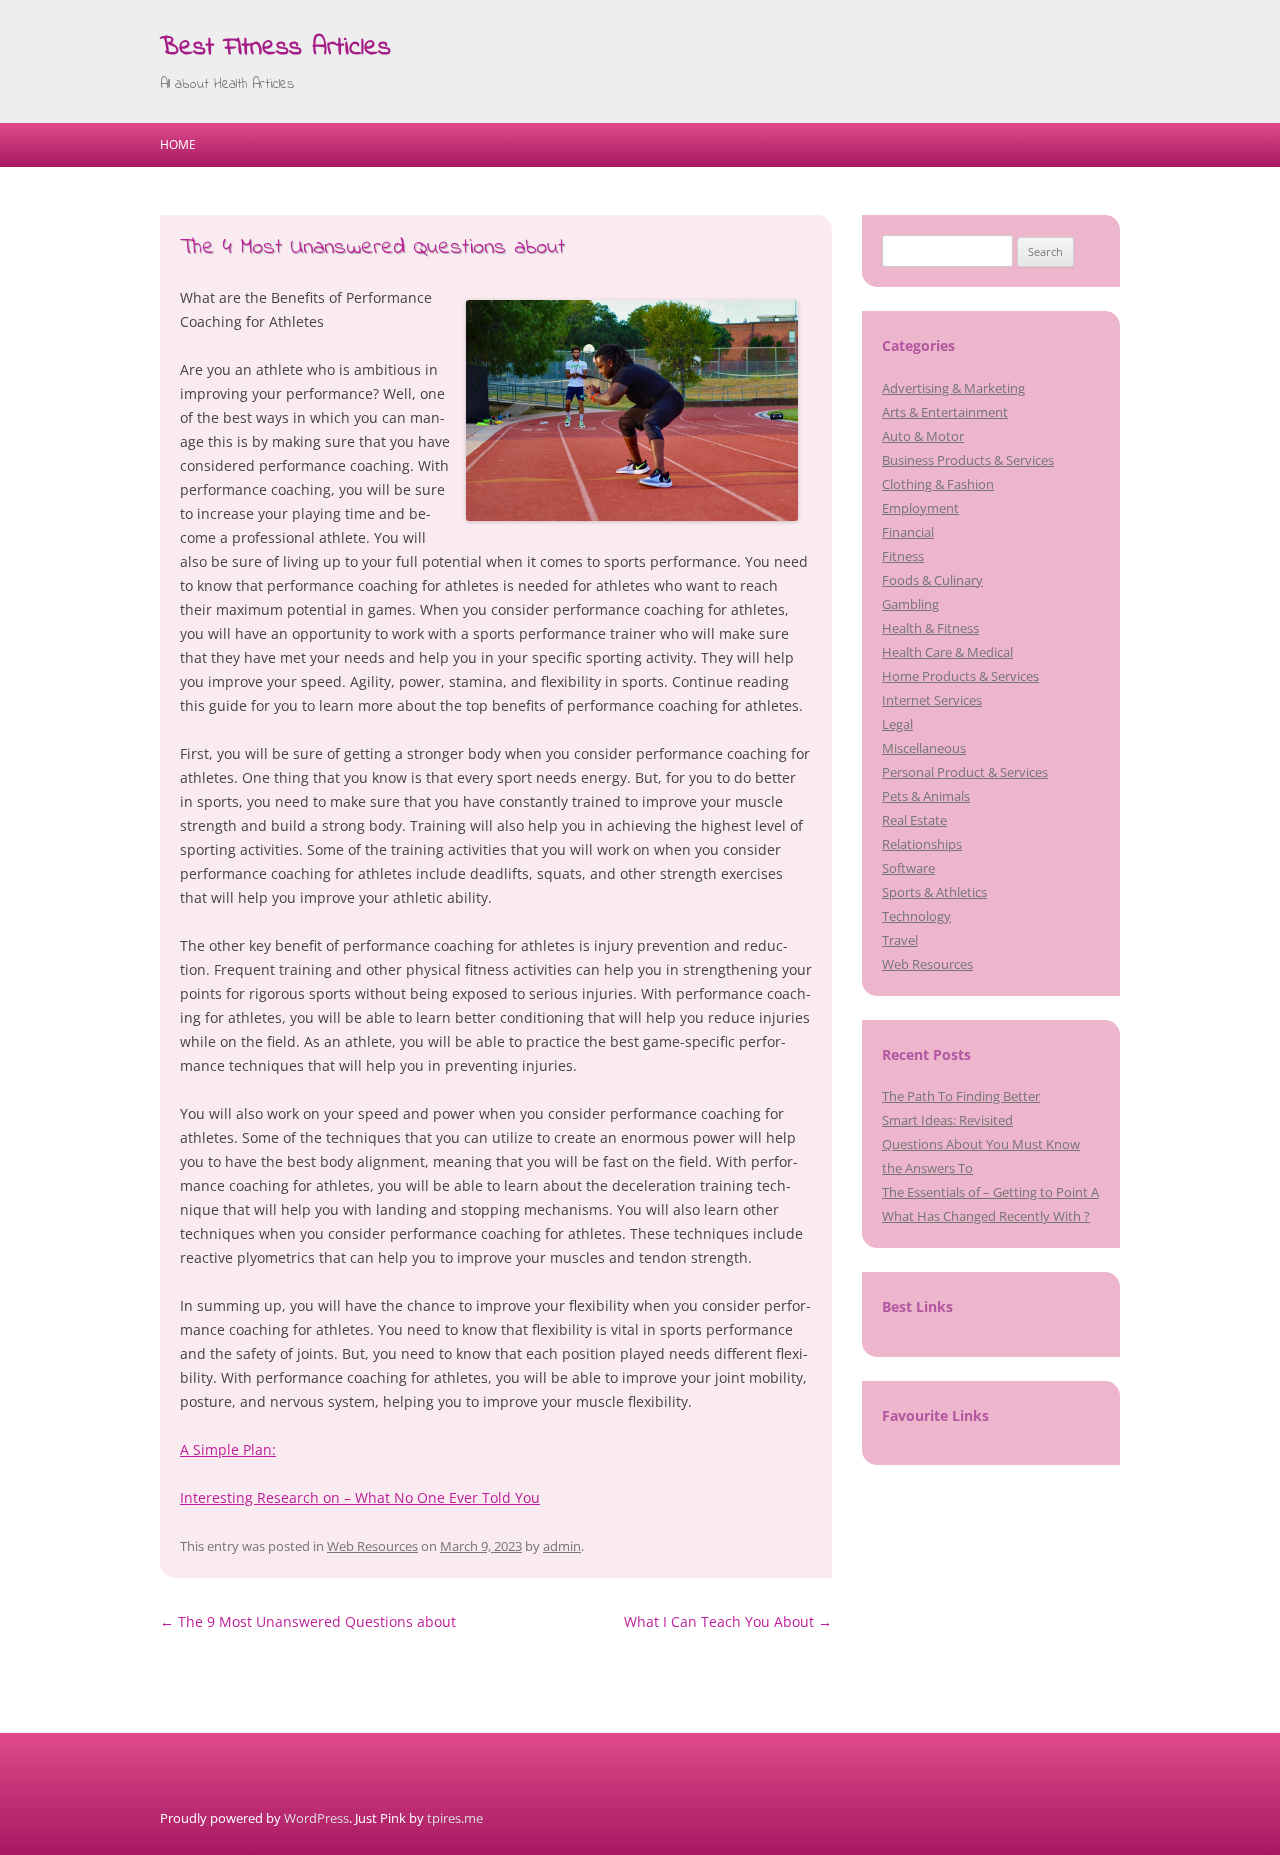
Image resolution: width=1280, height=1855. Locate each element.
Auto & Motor (923, 436)
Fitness (903, 556)
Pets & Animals (926, 796)
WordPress (316, 1818)
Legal (897, 724)
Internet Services (932, 700)
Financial (908, 532)
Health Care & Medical (947, 652)
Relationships (922, 844)
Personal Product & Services (965, 772)
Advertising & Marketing (953, 388)
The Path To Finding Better (961, 1096)
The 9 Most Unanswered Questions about (308, 1621)
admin (562, 1546)
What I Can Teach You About (728, 1621)
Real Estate (914, 820)
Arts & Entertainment (945, 412)
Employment (920, 508)
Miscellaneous (924, 748)
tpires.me (455, 1818)
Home (178, 144)
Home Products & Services (960, 676)
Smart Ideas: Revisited (947, 1120)
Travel (900, 940)
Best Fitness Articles (275, 48)
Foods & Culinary (932, 580)
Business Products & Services (968, 460)
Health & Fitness (930, 628)
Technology (916, 916)
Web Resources (372, 1546)
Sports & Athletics (934, 892)
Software (908, 868)
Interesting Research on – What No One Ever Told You (360, 1497)
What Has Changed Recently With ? (986, 1216)
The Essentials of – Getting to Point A (990, 1192)
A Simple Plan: (228, 1449)
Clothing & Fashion (938, 484)
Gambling (910, 604)
